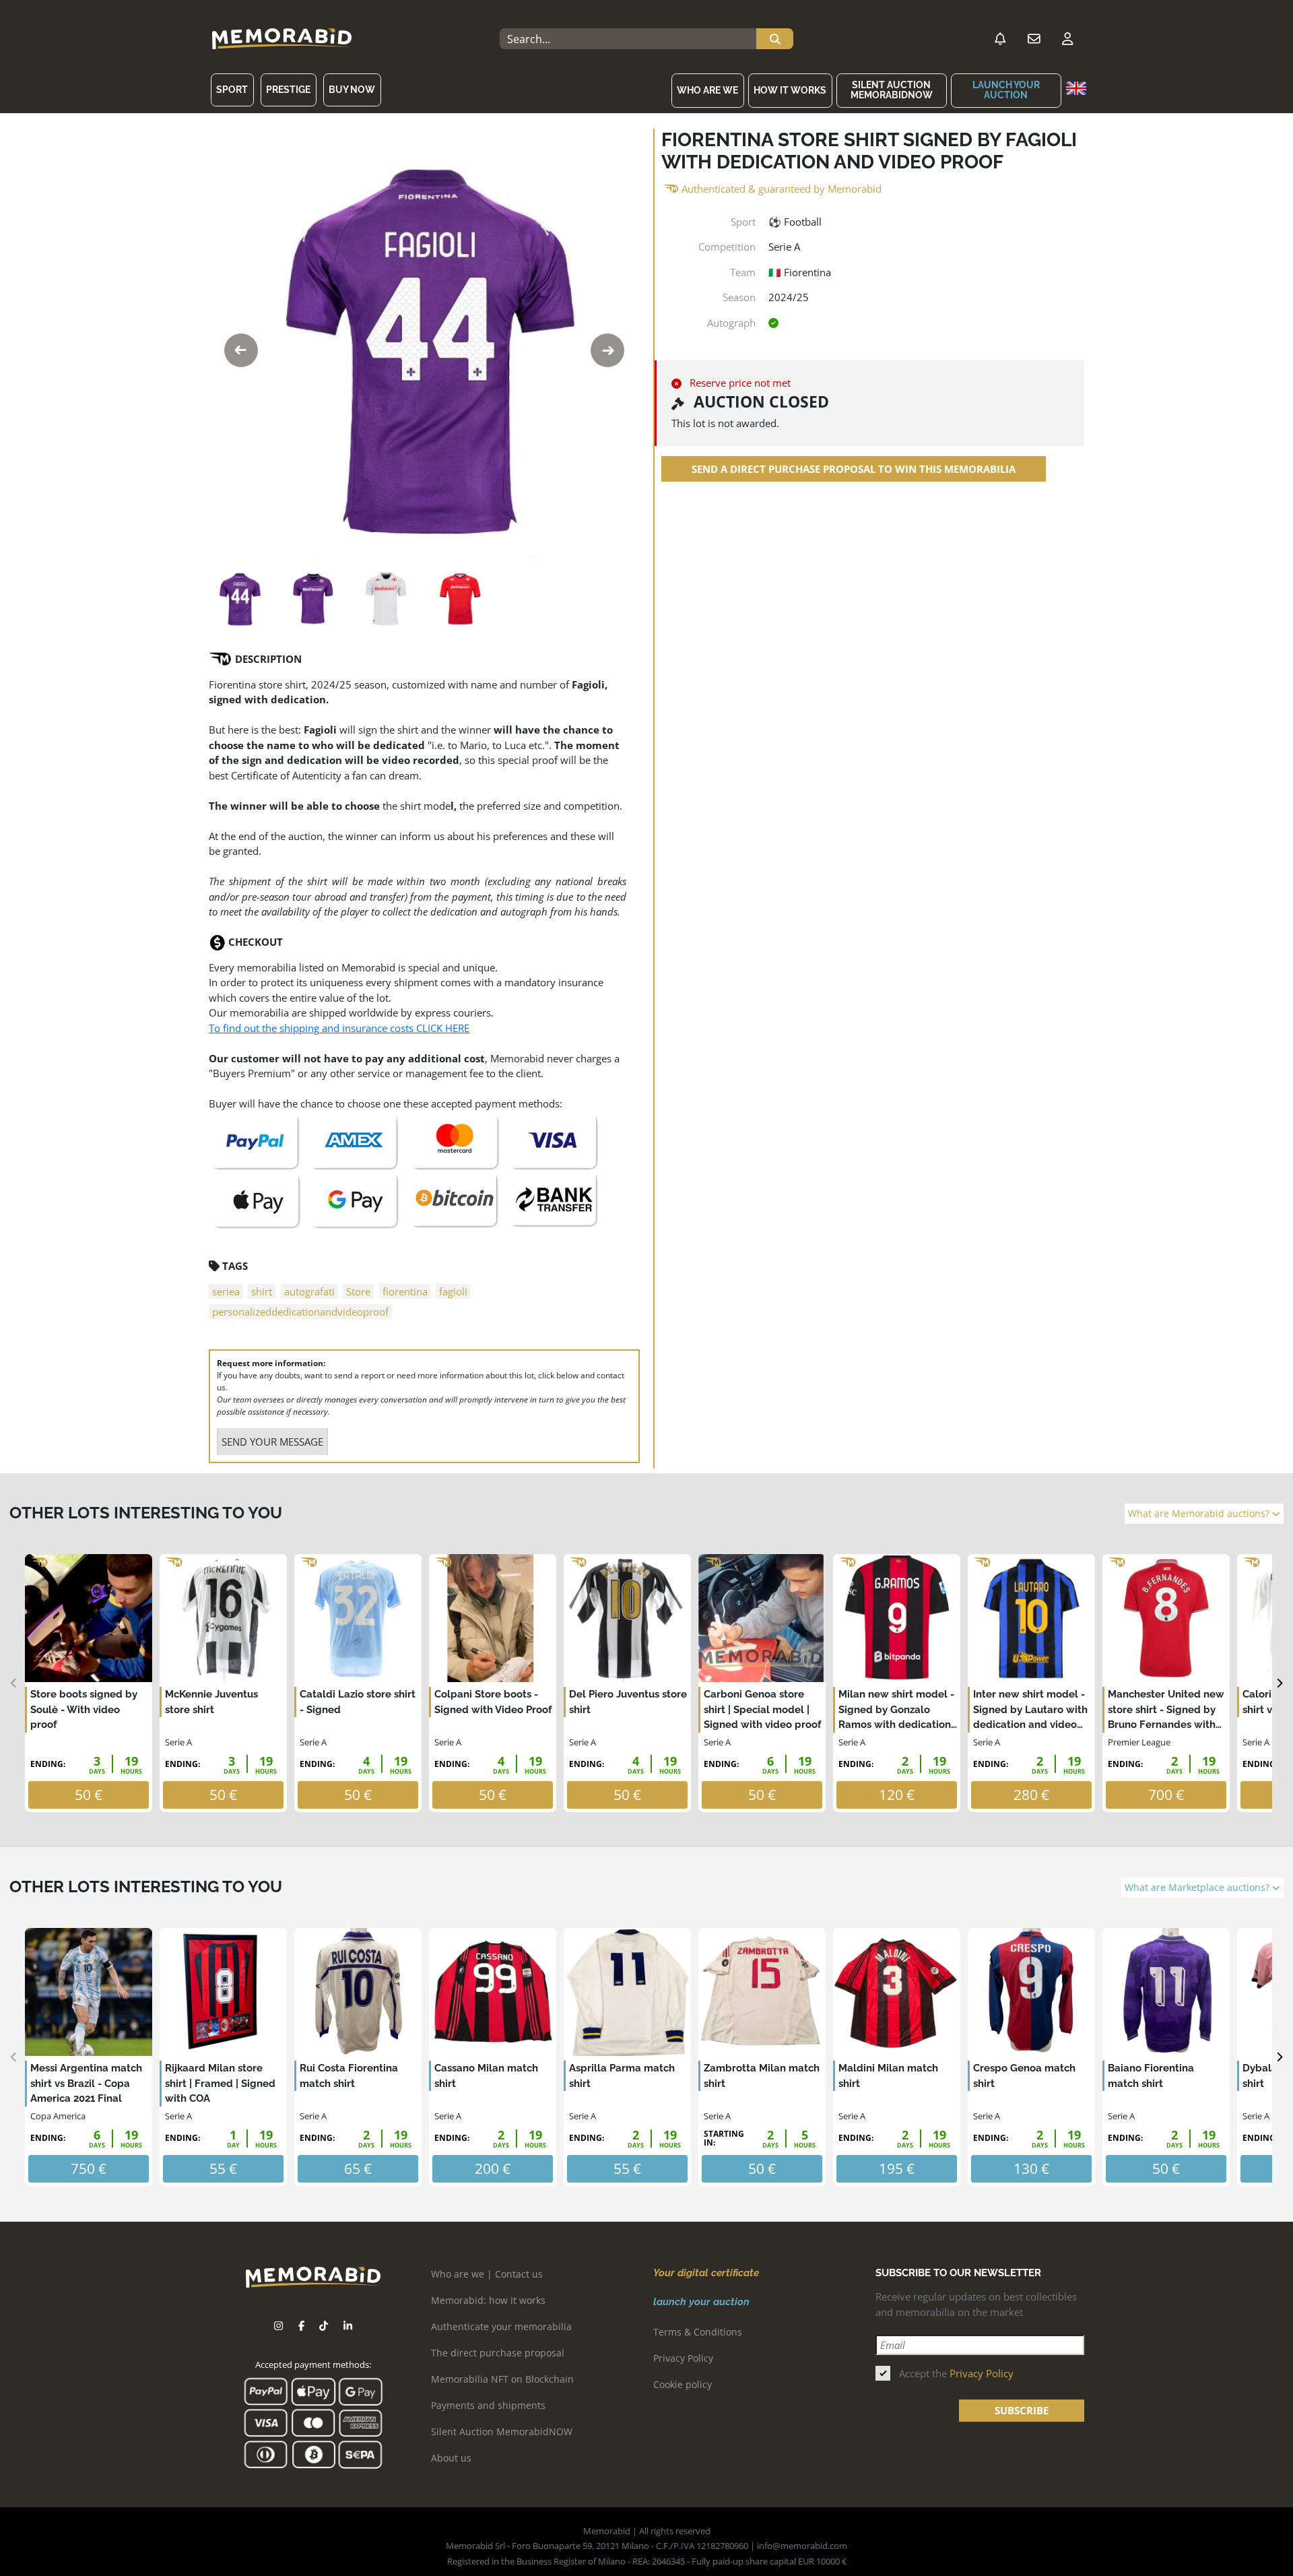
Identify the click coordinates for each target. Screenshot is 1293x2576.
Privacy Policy (683, 2358)
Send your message (272, 1442)
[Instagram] (278, 2326)
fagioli (453, 1291)
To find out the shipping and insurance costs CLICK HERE (339, 1028)
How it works (790, 90)
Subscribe (1022, 2410)
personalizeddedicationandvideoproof (300, 1312)
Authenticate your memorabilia (501, 2326)
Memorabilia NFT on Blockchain (502, 2379)
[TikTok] (324, 2326)
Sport (232, 90)
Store (358, 1291)
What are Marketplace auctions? (1198, 1888)
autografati (309, 1291)
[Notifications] (1000, 39)
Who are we (707, 90)
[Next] (1279, 1683)
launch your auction (1006, 90)
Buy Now (352, 90)
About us (451, 2458)
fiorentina (405, 1291)
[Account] (1067, 39)
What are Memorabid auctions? (1200, 1514)
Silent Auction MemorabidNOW (892, 90)
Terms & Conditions (698, 2332)
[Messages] (1034, 39)
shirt (262, 1291)
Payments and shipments (488, 2405)
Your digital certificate (706, 2273)
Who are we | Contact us (487, 2274)
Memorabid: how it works (488, 2300)
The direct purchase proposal (498, 2353)
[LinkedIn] (348, 2326)
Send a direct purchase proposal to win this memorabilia (854, 469)
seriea (226, 1291)
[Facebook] (301, 2326)
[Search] (775, 39)
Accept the (956, 2373)
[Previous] (14, 1683)
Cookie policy (683, 2384)
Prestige (288, 90)
